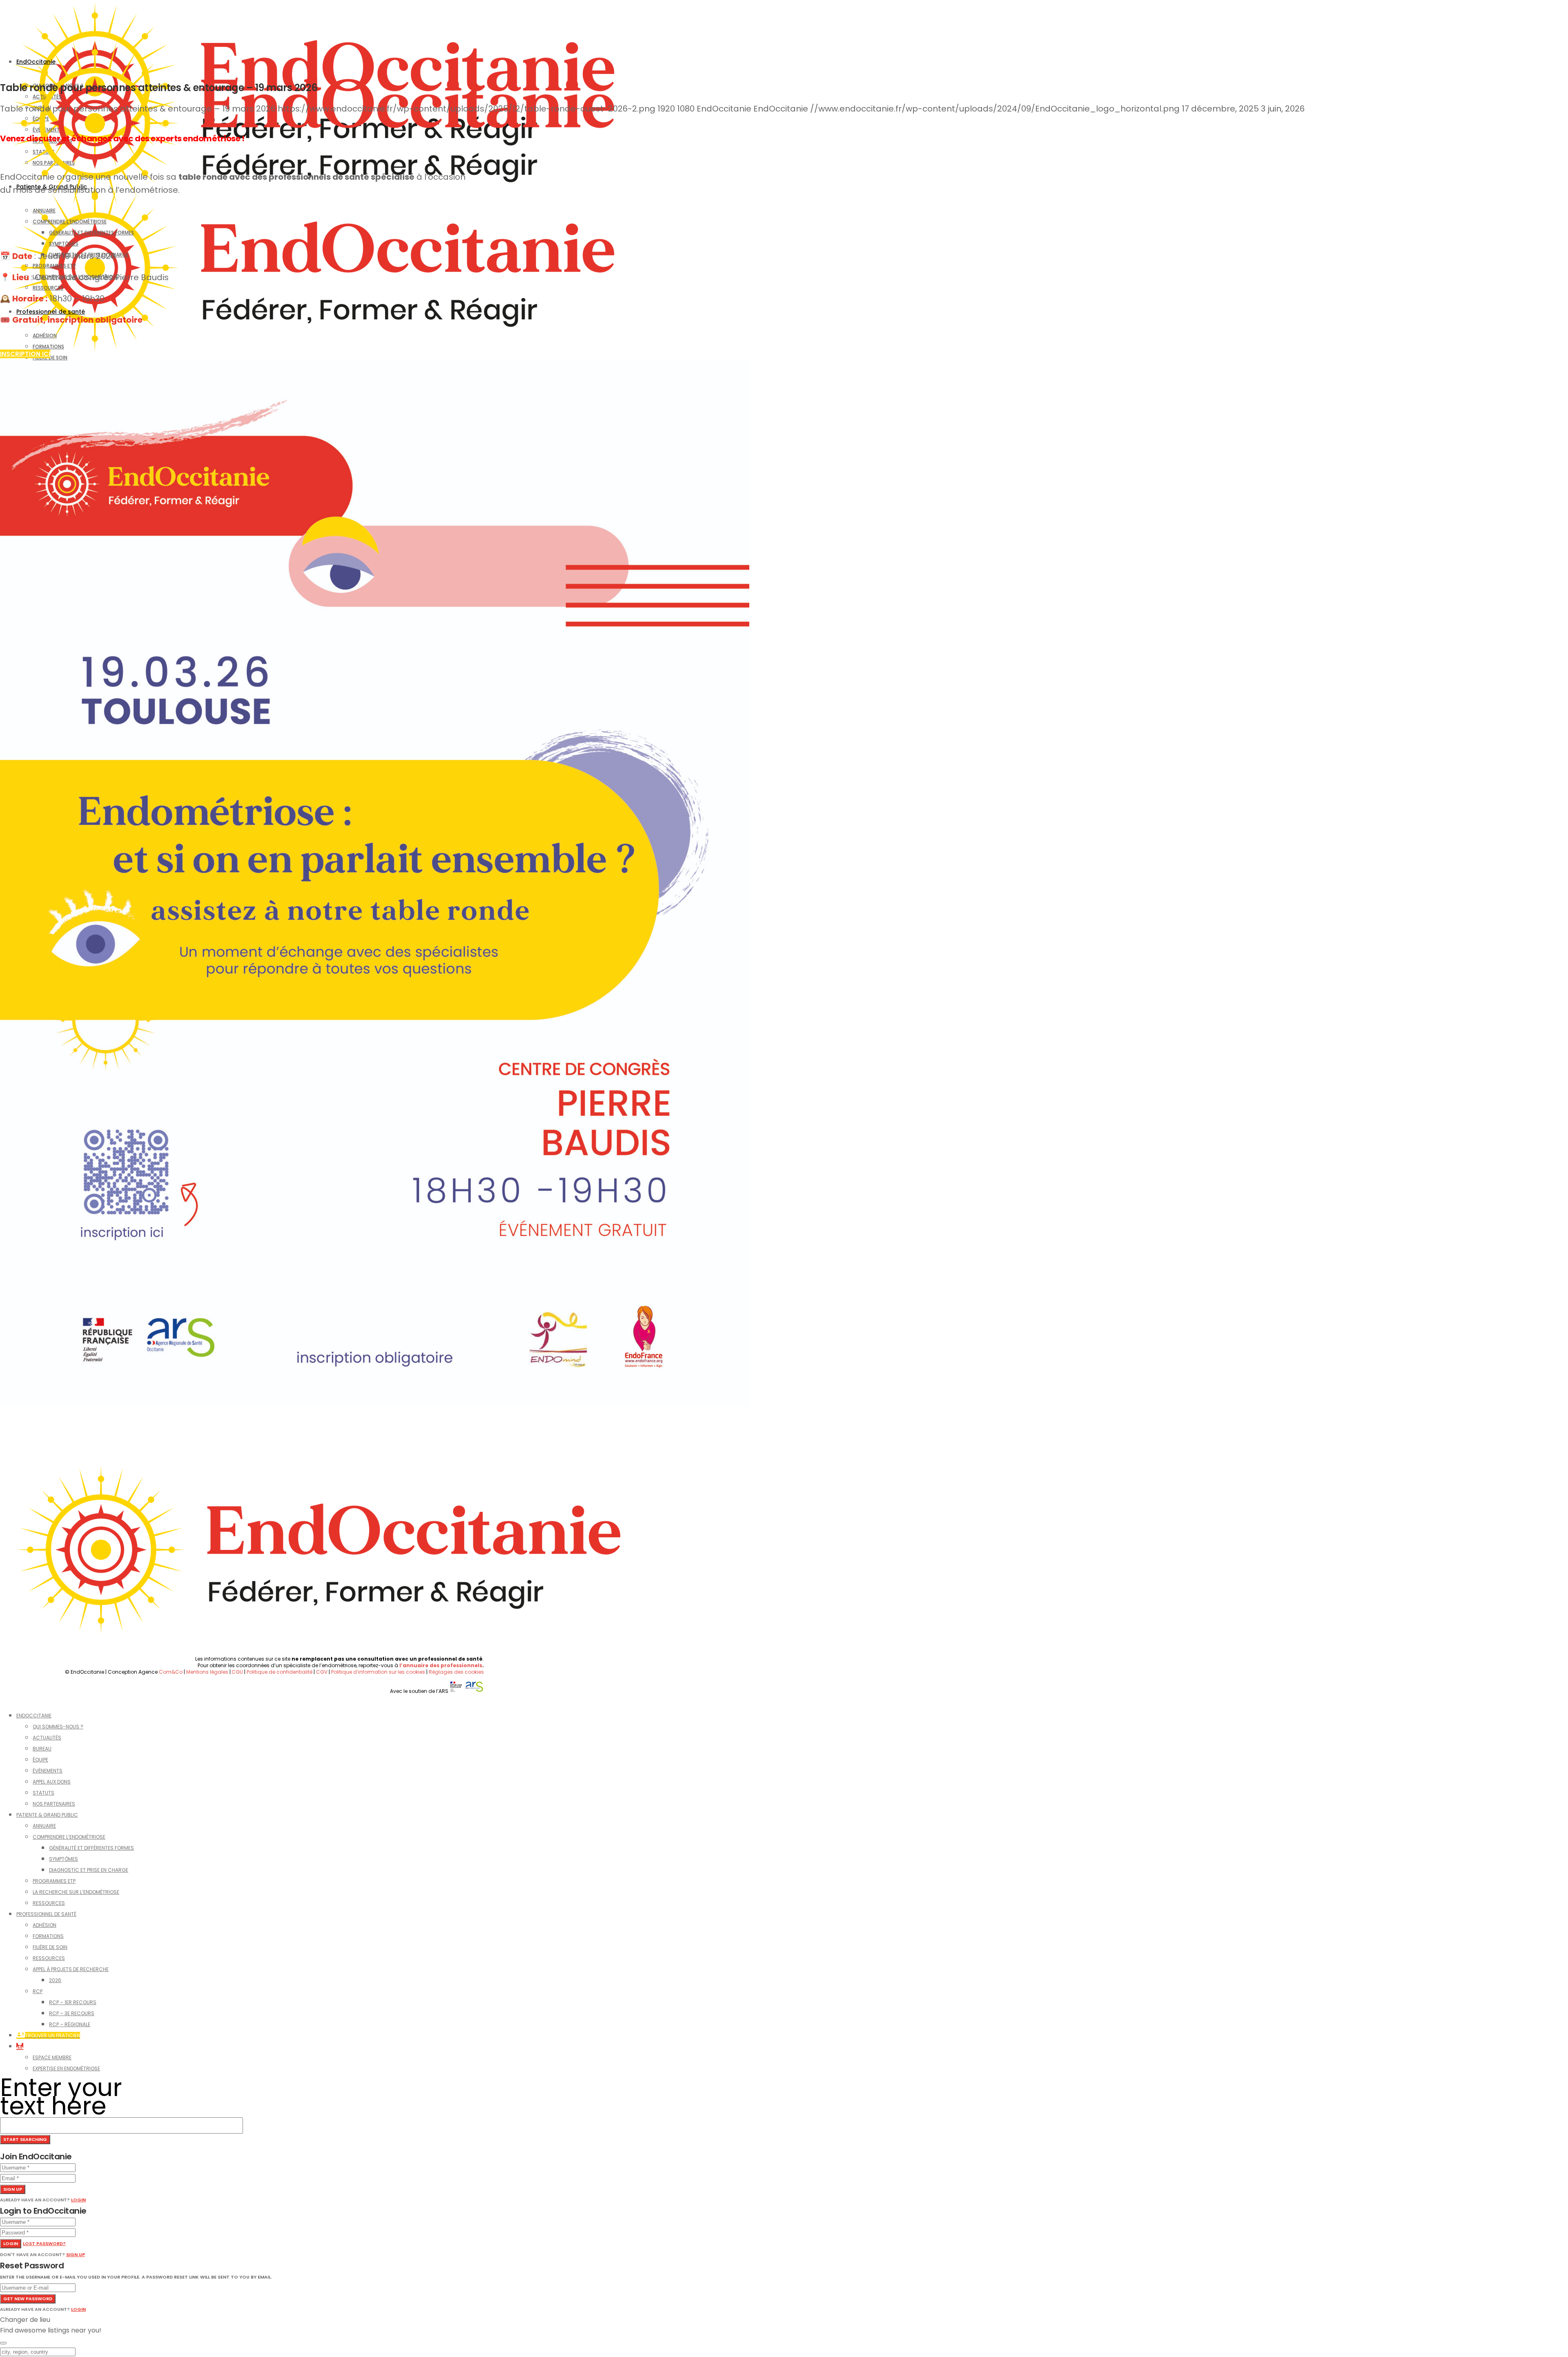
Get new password (28, 2299)
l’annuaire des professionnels (441, 1665)
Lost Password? (44, 2243)
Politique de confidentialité (280, 1672)
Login (78, 2200)
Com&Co (171, 1672)
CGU (237, 1672)
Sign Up (76, 2254)
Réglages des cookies (456, 1672)
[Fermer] (3, 2343)
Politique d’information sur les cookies (378, 1672)
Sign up (13, 2189)
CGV (322, 1672)
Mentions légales (207, 1672)
